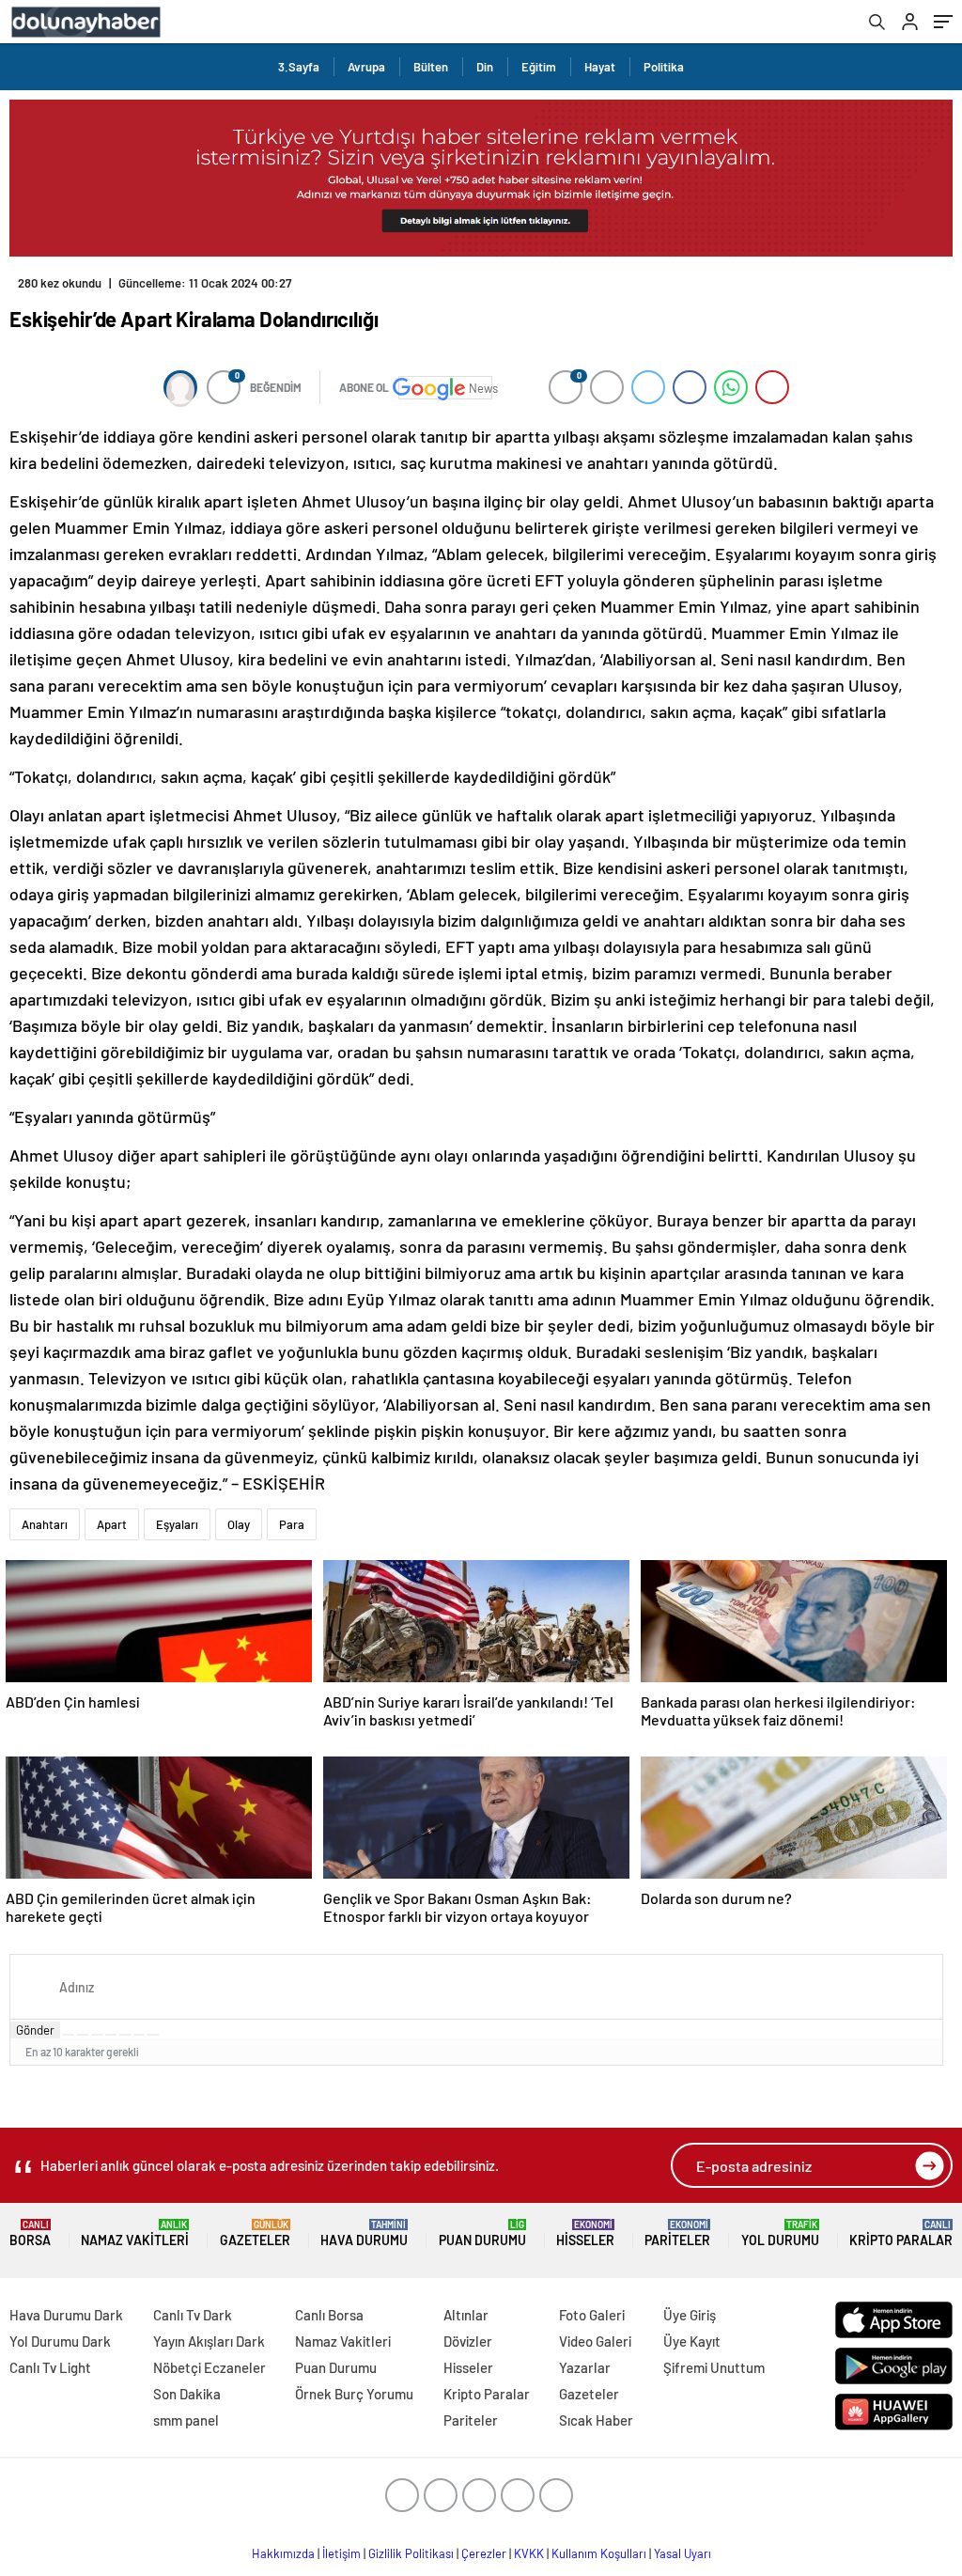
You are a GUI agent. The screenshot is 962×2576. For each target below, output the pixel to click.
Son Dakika (187, 2394)
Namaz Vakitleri (135, 2233)
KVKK (529, 2553)
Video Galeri (595, 2341)
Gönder (35, 2030)
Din (485, 67)
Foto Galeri (592, 2315)
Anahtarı (45, 1524)
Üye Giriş (690, 2315)
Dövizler (468, 2341)
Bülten (431, 67)
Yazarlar (585, 2367)
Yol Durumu (780, 2233)
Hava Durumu (364, 2233)
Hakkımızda (283, 2553)
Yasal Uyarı (683, 2553)
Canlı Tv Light (50, 2367)
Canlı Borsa (329, 2315)
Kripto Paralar (901, 2233)
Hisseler (585, 2233)
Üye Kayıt (692, 2341)
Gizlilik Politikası (411, 2553)
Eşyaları (177, 1524)
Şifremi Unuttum (714, 2367)
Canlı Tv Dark (193, 2315)
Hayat (600, 67)
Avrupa (366, 67)
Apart (112, 1524)
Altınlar (466, 2315)
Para (292, 1524)
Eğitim (539, 67)
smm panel (186, 2420)
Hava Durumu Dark (66, 2315)
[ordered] (111, 2035)
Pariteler (677, 2233)
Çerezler (484, 2553)
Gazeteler (255, 2233)
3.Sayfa (299, 67)
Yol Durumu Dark (60, 2341)
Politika (664, 67)
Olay (239, 1524)
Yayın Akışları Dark (209, 2341)
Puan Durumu (482, 2233)
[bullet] (125, 2035)
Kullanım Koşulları (599, 2553)
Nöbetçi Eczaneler (209, 2367)
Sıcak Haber (596, 2420)
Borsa (30, 2233)
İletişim (341, 2553)
